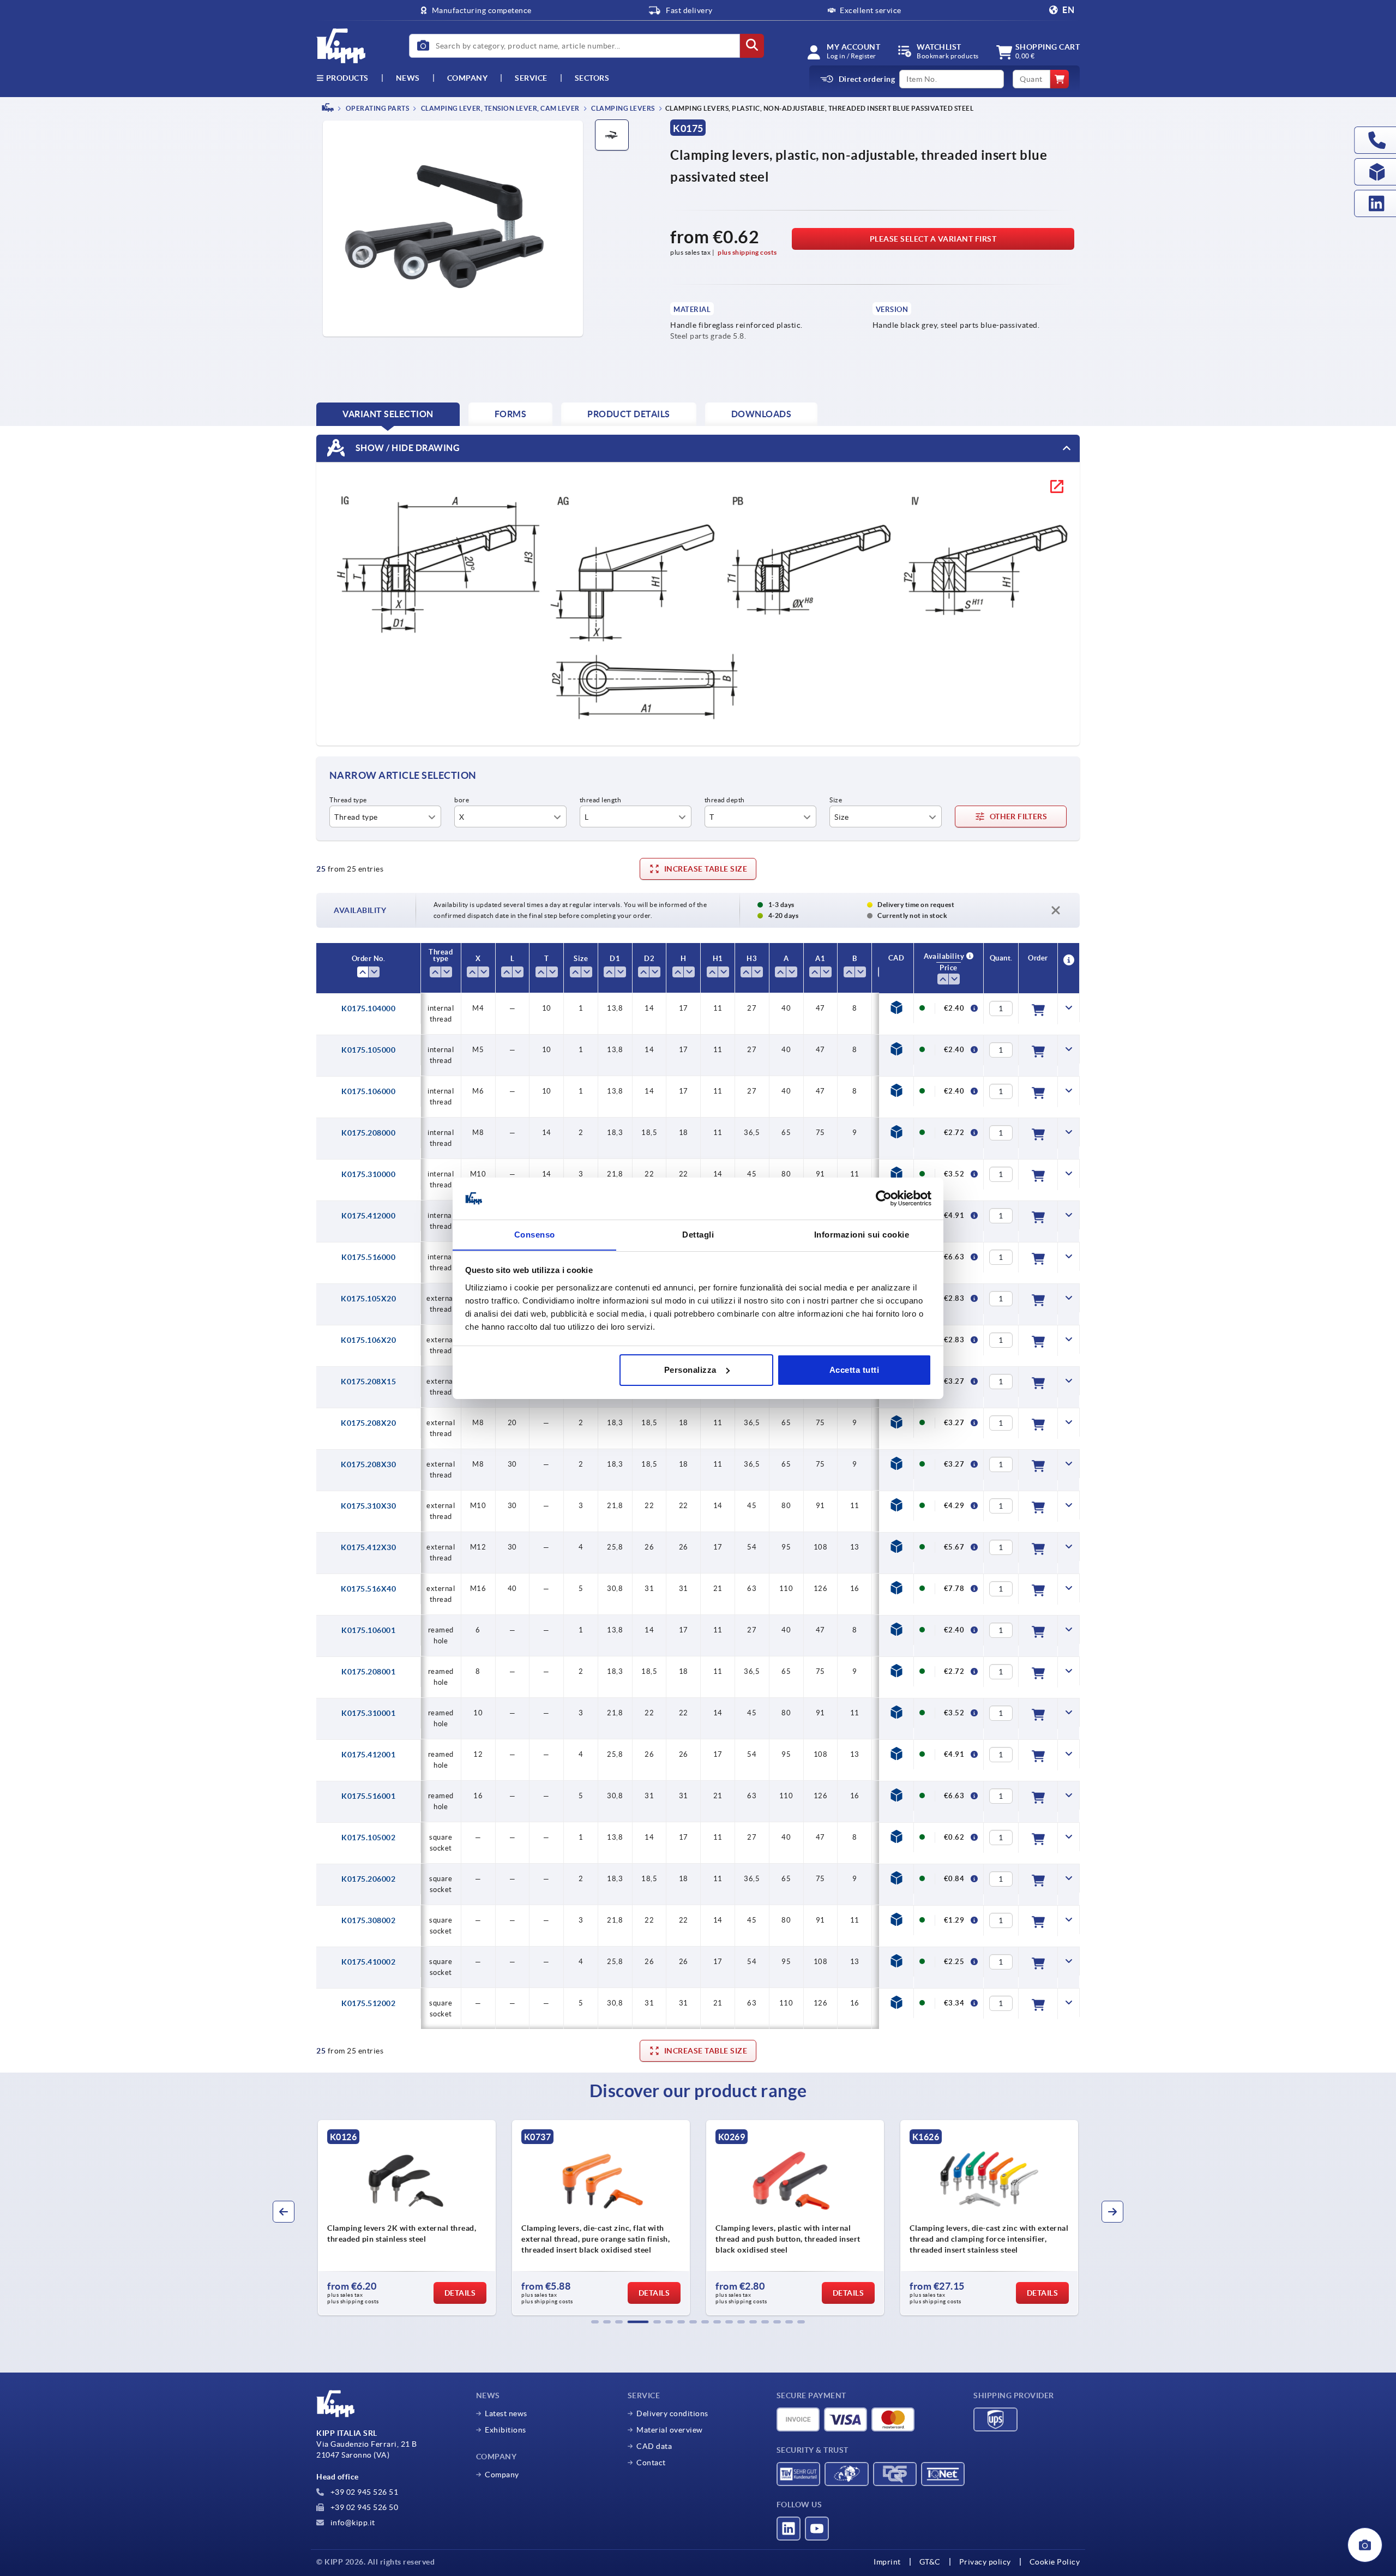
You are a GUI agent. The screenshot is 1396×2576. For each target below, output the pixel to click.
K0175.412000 (368, 1216)
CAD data (654, 2446)
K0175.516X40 (368, 1589)
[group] (407, 2218)
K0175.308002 (368, 1920)
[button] (595, 2322)
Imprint (887, 2562)
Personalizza (690, 1370)
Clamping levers (622, 108)
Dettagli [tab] (698, 1234)
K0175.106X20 (368, 1340)
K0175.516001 (368, 1796)
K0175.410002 (368, 1962)
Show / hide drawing (407, 447)
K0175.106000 (368, 1091)
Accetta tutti (855, 1370)
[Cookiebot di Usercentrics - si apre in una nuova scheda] (884, 1198)
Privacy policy (985, 2562)
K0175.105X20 (368, 1299)
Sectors (592, 78)
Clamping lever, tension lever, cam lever (500, 108)
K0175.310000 (368, 1174)
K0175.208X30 (368, 1464)
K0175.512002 (368, 2003)
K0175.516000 (368, 1257)
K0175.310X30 (368, 1506)
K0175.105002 (368, 1838)
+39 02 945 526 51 (363, 2492)
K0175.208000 (368, 1133)
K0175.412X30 (368, 1547)
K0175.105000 (368, 1050)
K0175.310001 (368, 1713)
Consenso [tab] (535, 1234)
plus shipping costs (747, 252)
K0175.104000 (368, 1008)
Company (468, 78)
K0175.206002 (368, 1879)
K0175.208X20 (368, 1423)
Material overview (670, 2430)
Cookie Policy (1055, 2562)
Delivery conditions (672, 2413)
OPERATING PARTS (377, 108)
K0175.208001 (368, 1672)
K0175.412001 (368, 1755)
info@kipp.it (352, 2523)
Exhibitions (506, 2430)
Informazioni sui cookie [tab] (862, 1234)
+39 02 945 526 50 (363, 2507)
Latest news (506, 2413)
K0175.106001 (368, 1630)
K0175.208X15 (368, 1382)
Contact (651, 2463)
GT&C (930, 2562)
